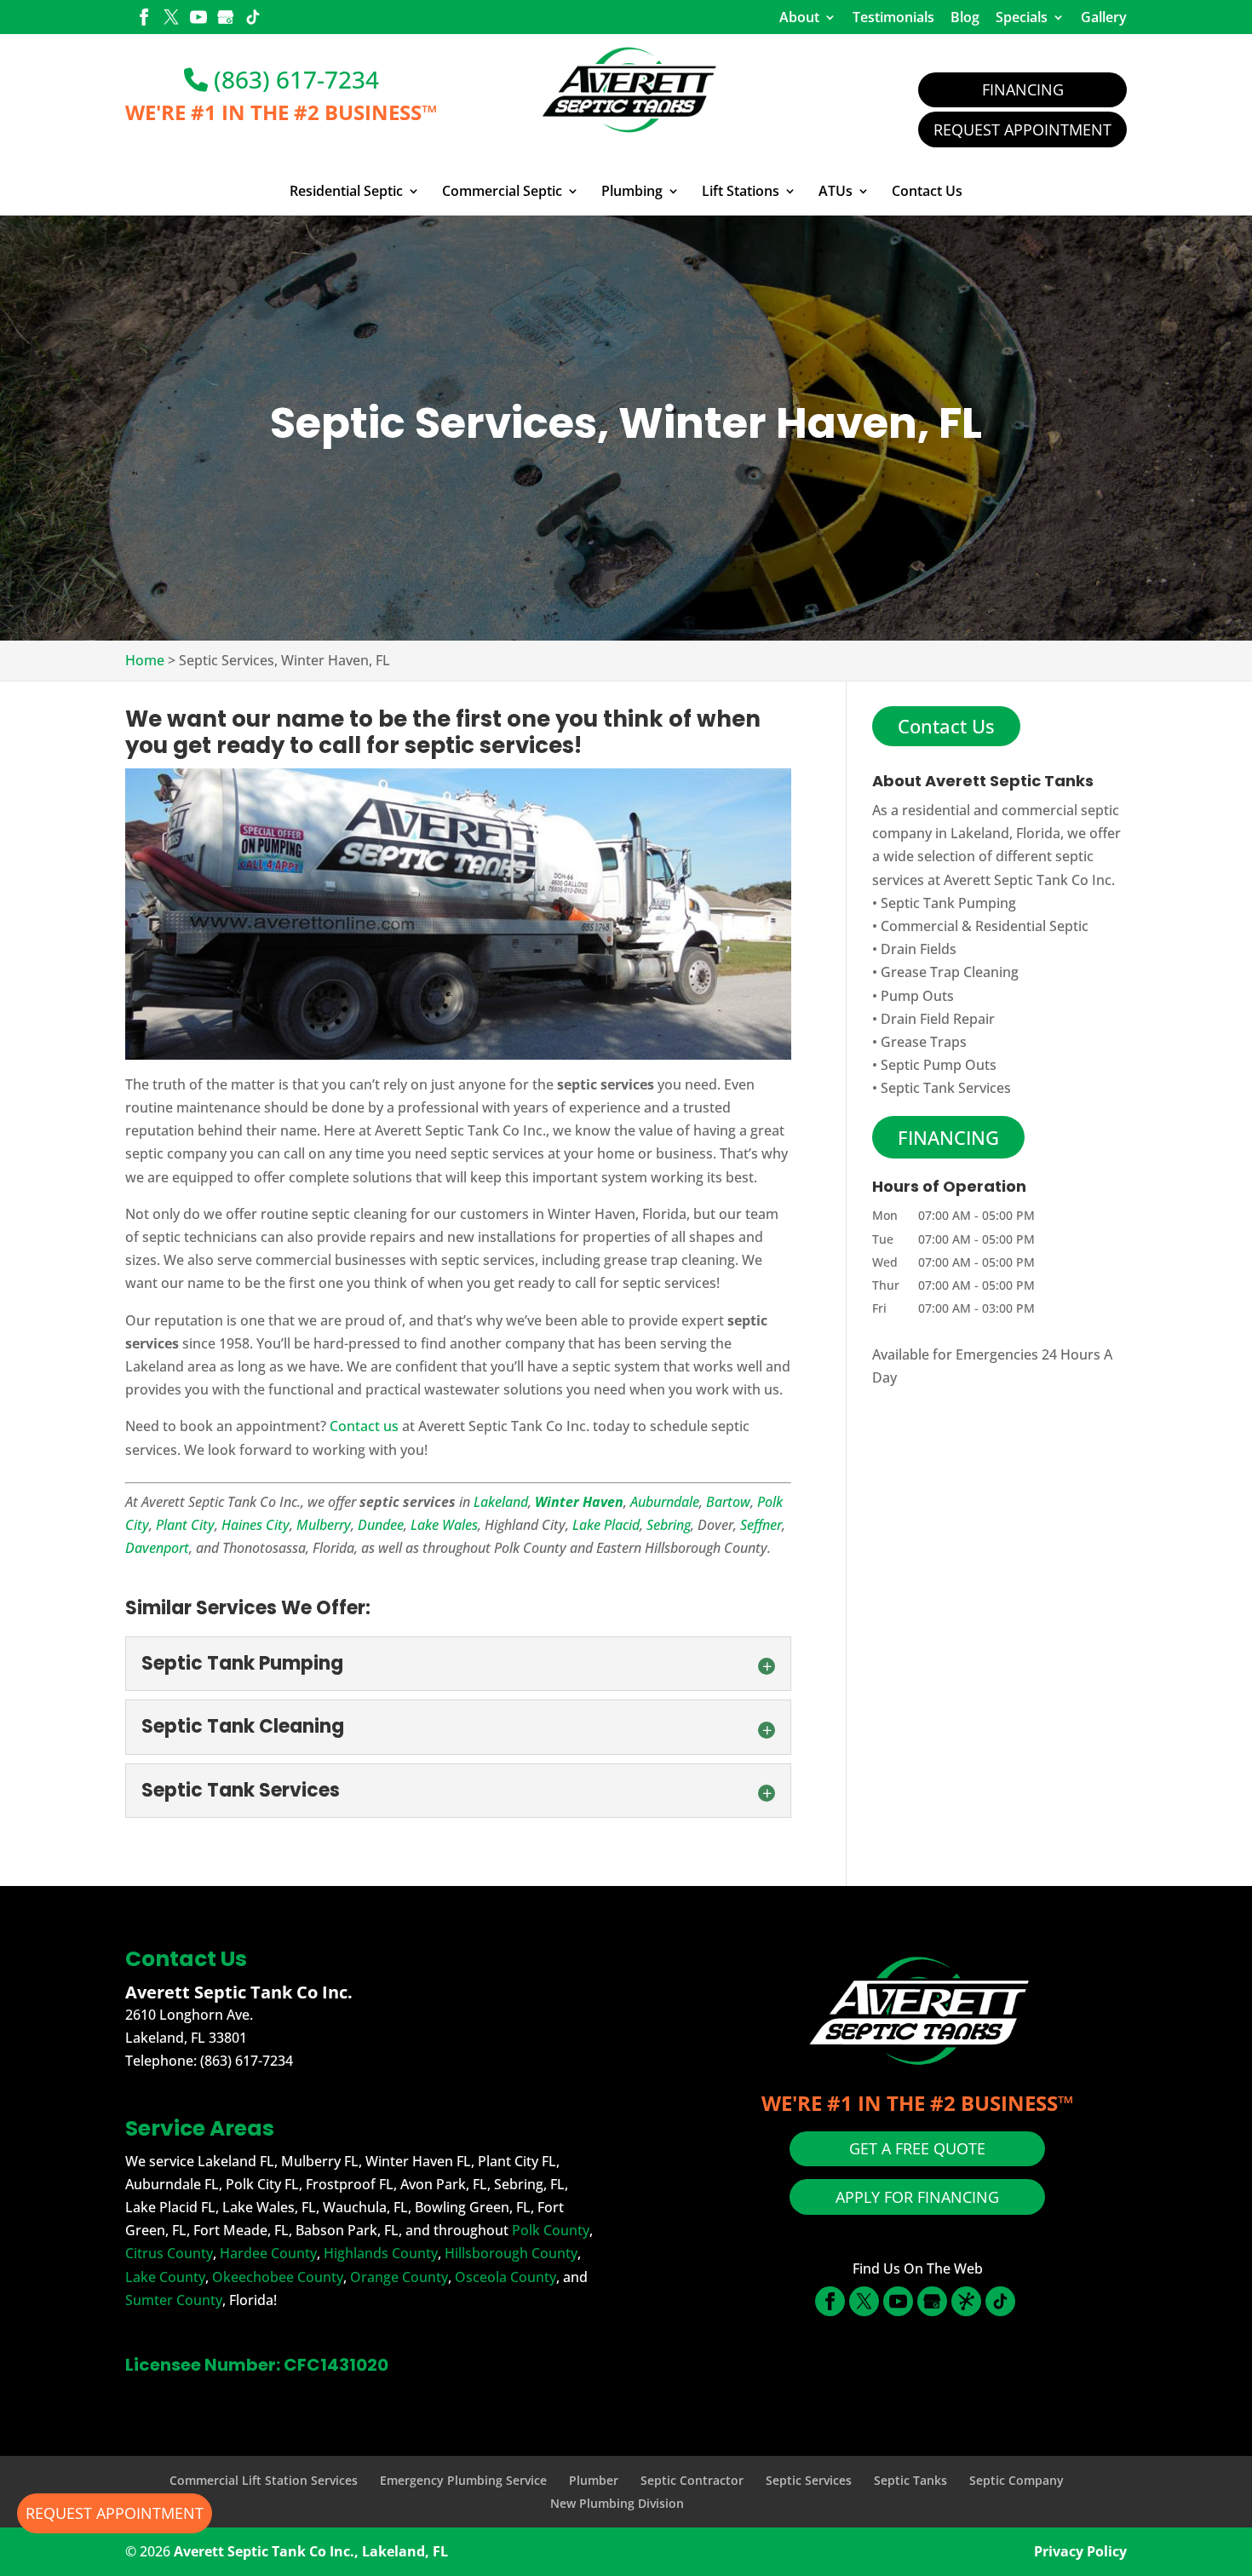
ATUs (836, 192)
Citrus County (169, 2253)
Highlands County (381, 2253)
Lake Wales (444, 1525)
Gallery (1104, 17)
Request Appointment (1022, 129)
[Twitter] (171, 19)
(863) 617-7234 (293, 79)
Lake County (165, 2277)
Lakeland (501, 1502)
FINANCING (948, 1137)
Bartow (728, 1502)
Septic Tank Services (946, 1088)
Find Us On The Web (918, 2268)
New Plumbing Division (617, 2503)
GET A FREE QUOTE (917, 2148)
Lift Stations (741, 192)
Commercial (919, 926)
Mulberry (324, 1525)
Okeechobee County (278, 2277)
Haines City (256, 1525)
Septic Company (1017, 2480)
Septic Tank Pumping (948, 903)
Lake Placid (606, 1525)
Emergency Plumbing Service (463, 2480)
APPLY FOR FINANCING (917, 2197)
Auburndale (665, 1502)
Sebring (669, 1525)
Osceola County (505, 2277)
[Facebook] (144, 19)
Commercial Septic (502, 192)
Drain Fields (919, 949)
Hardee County (268, 2253)
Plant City (185, 1525)
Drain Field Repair (938, 1019)
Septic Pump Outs (939, 1065)
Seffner (761, 1525)
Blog (965, 17)
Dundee (381, 1525)
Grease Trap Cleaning (950, 972)
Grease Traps (924, 1042)
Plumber (594, 2480)
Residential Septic (346, 192)
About (799, 17)
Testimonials (893, 17)
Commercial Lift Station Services (264, 2480)
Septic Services (809, 2480)
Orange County (399, 2277)
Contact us (364, 1426)
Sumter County (174, 2300)
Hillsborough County (511, 2253)
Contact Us (927, 192)
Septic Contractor (692, 2480)
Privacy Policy (1080, 2551)
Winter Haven (579, 1502)
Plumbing (632, 192)
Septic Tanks (910, 2480)
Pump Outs (917, 996)
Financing (1023, 89)
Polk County (551, 2230)
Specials (1022, 17)
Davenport (157, 1548)
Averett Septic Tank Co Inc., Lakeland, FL (311, 2551)
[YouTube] (198, 19)
